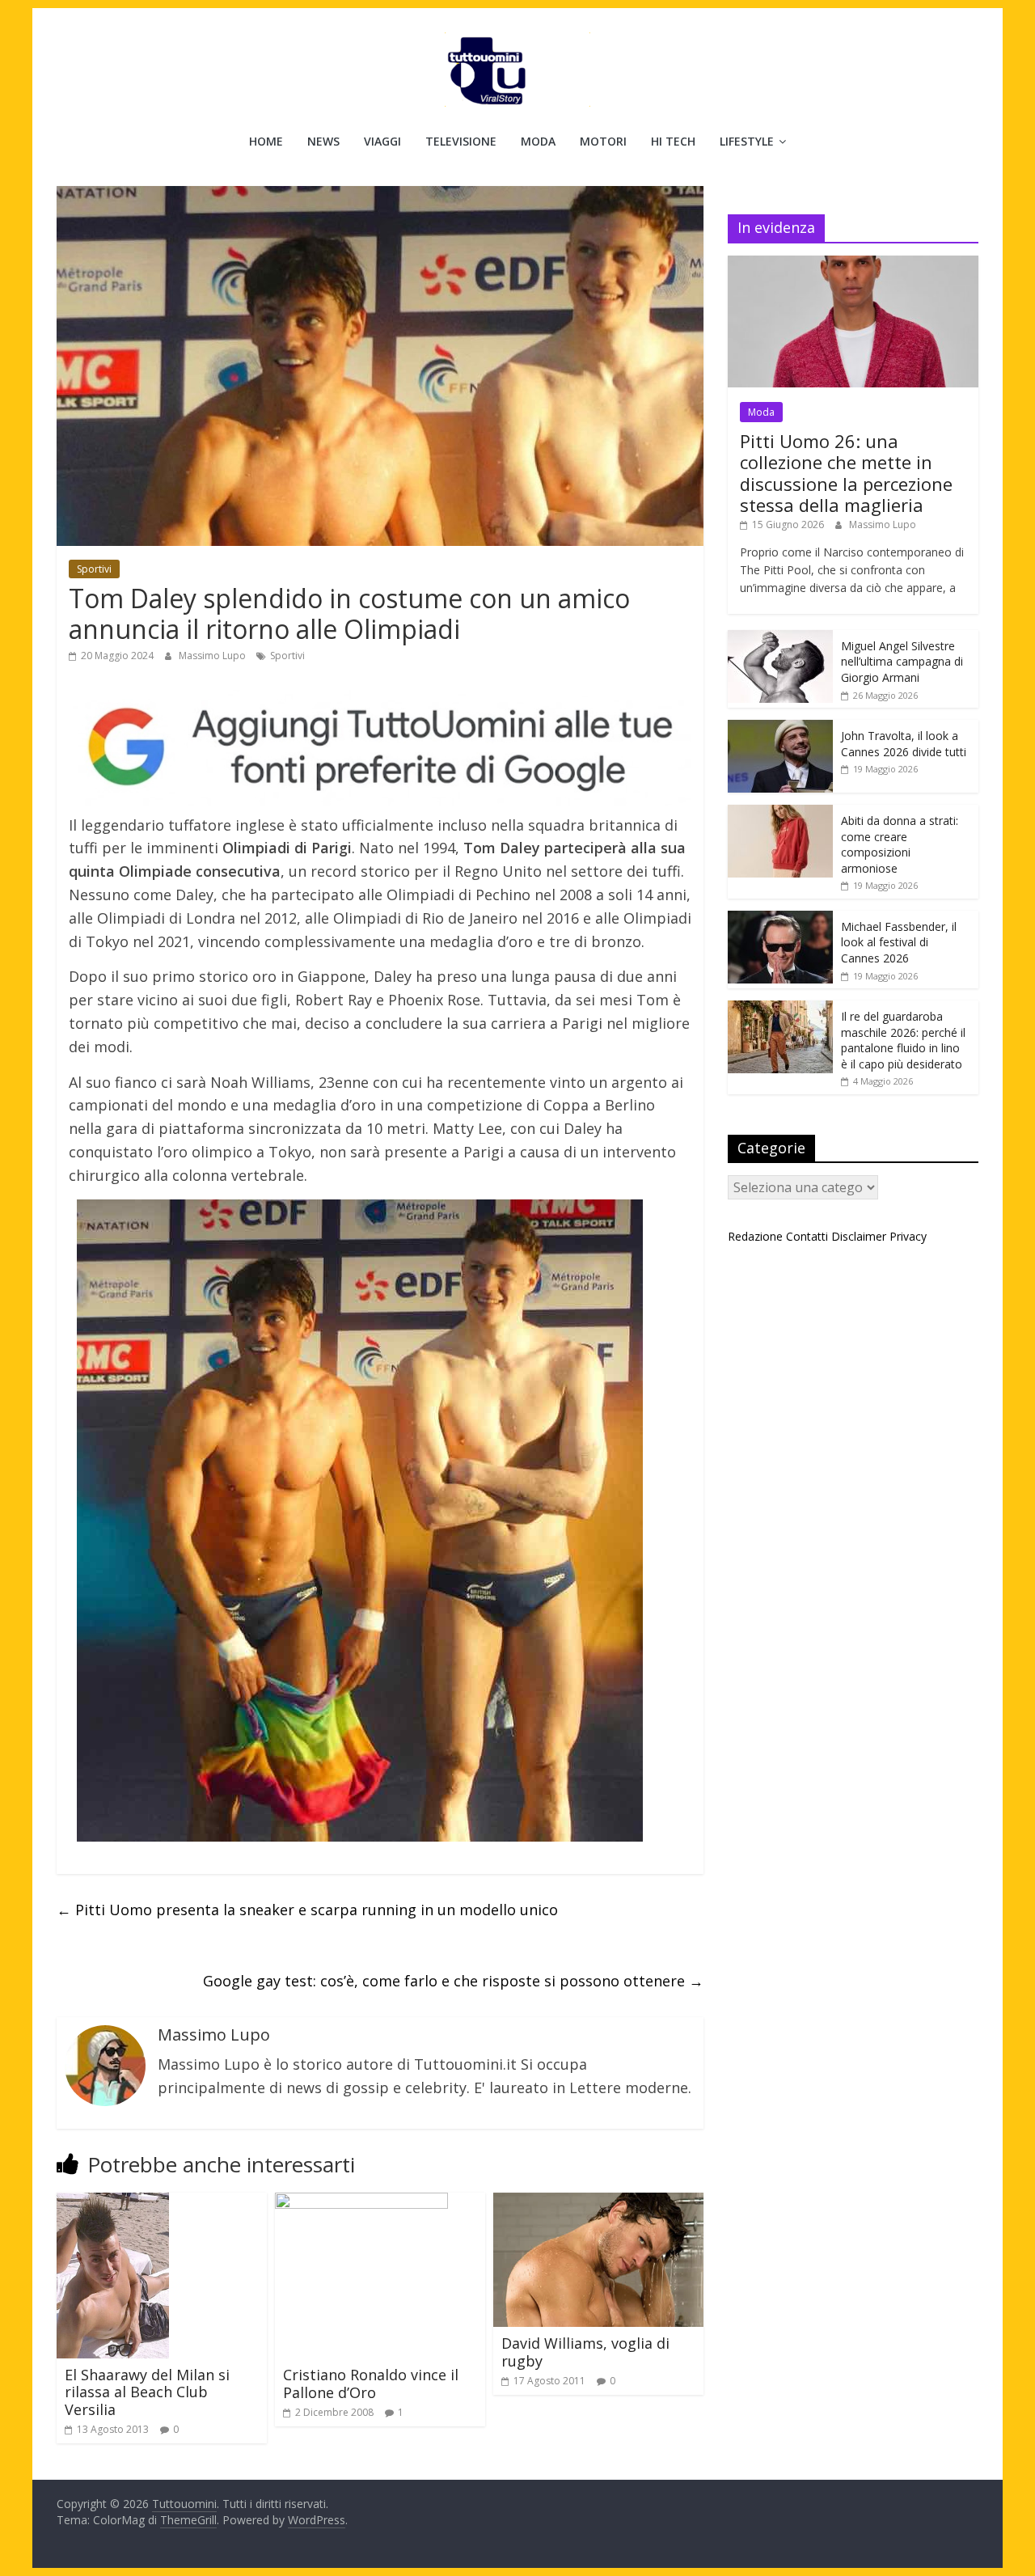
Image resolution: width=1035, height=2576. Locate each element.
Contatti (807, 1236)
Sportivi (94, 569)
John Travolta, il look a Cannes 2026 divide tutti (904, 744)
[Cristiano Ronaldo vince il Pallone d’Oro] (361, 2202)
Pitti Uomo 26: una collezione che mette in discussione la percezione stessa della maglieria (846, 473)
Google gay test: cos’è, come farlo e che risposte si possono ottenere (453, 1981)
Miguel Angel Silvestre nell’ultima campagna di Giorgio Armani (902, 662)
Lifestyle (747, 141)
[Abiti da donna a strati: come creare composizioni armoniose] (780, 813)
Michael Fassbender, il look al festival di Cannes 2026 (899, 942)
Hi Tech (673, 141)
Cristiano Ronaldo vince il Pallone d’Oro (371, 2384)
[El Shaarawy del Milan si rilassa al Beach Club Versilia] (113, 2202)
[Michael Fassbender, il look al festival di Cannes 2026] (780, 919)
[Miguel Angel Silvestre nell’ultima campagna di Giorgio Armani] (780, 639)
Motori (603, 141)
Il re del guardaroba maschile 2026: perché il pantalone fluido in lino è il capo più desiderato (903, 1040)
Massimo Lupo (213, 656)
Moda (538, 141)
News (323, 141)
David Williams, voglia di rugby (585, 2352)
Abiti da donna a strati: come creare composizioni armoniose (900, 844)
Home (266, 141)
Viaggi (382, 141)
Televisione (461, 141)
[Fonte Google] (380, 748)
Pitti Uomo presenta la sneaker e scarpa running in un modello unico (307, 1910)
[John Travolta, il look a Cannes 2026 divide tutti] (780, 728)
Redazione (755, 1236)
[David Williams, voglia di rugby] (598, 2202)
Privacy (908, 1236)
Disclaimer (859, 1236)
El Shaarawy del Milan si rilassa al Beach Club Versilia (147, 2392)
